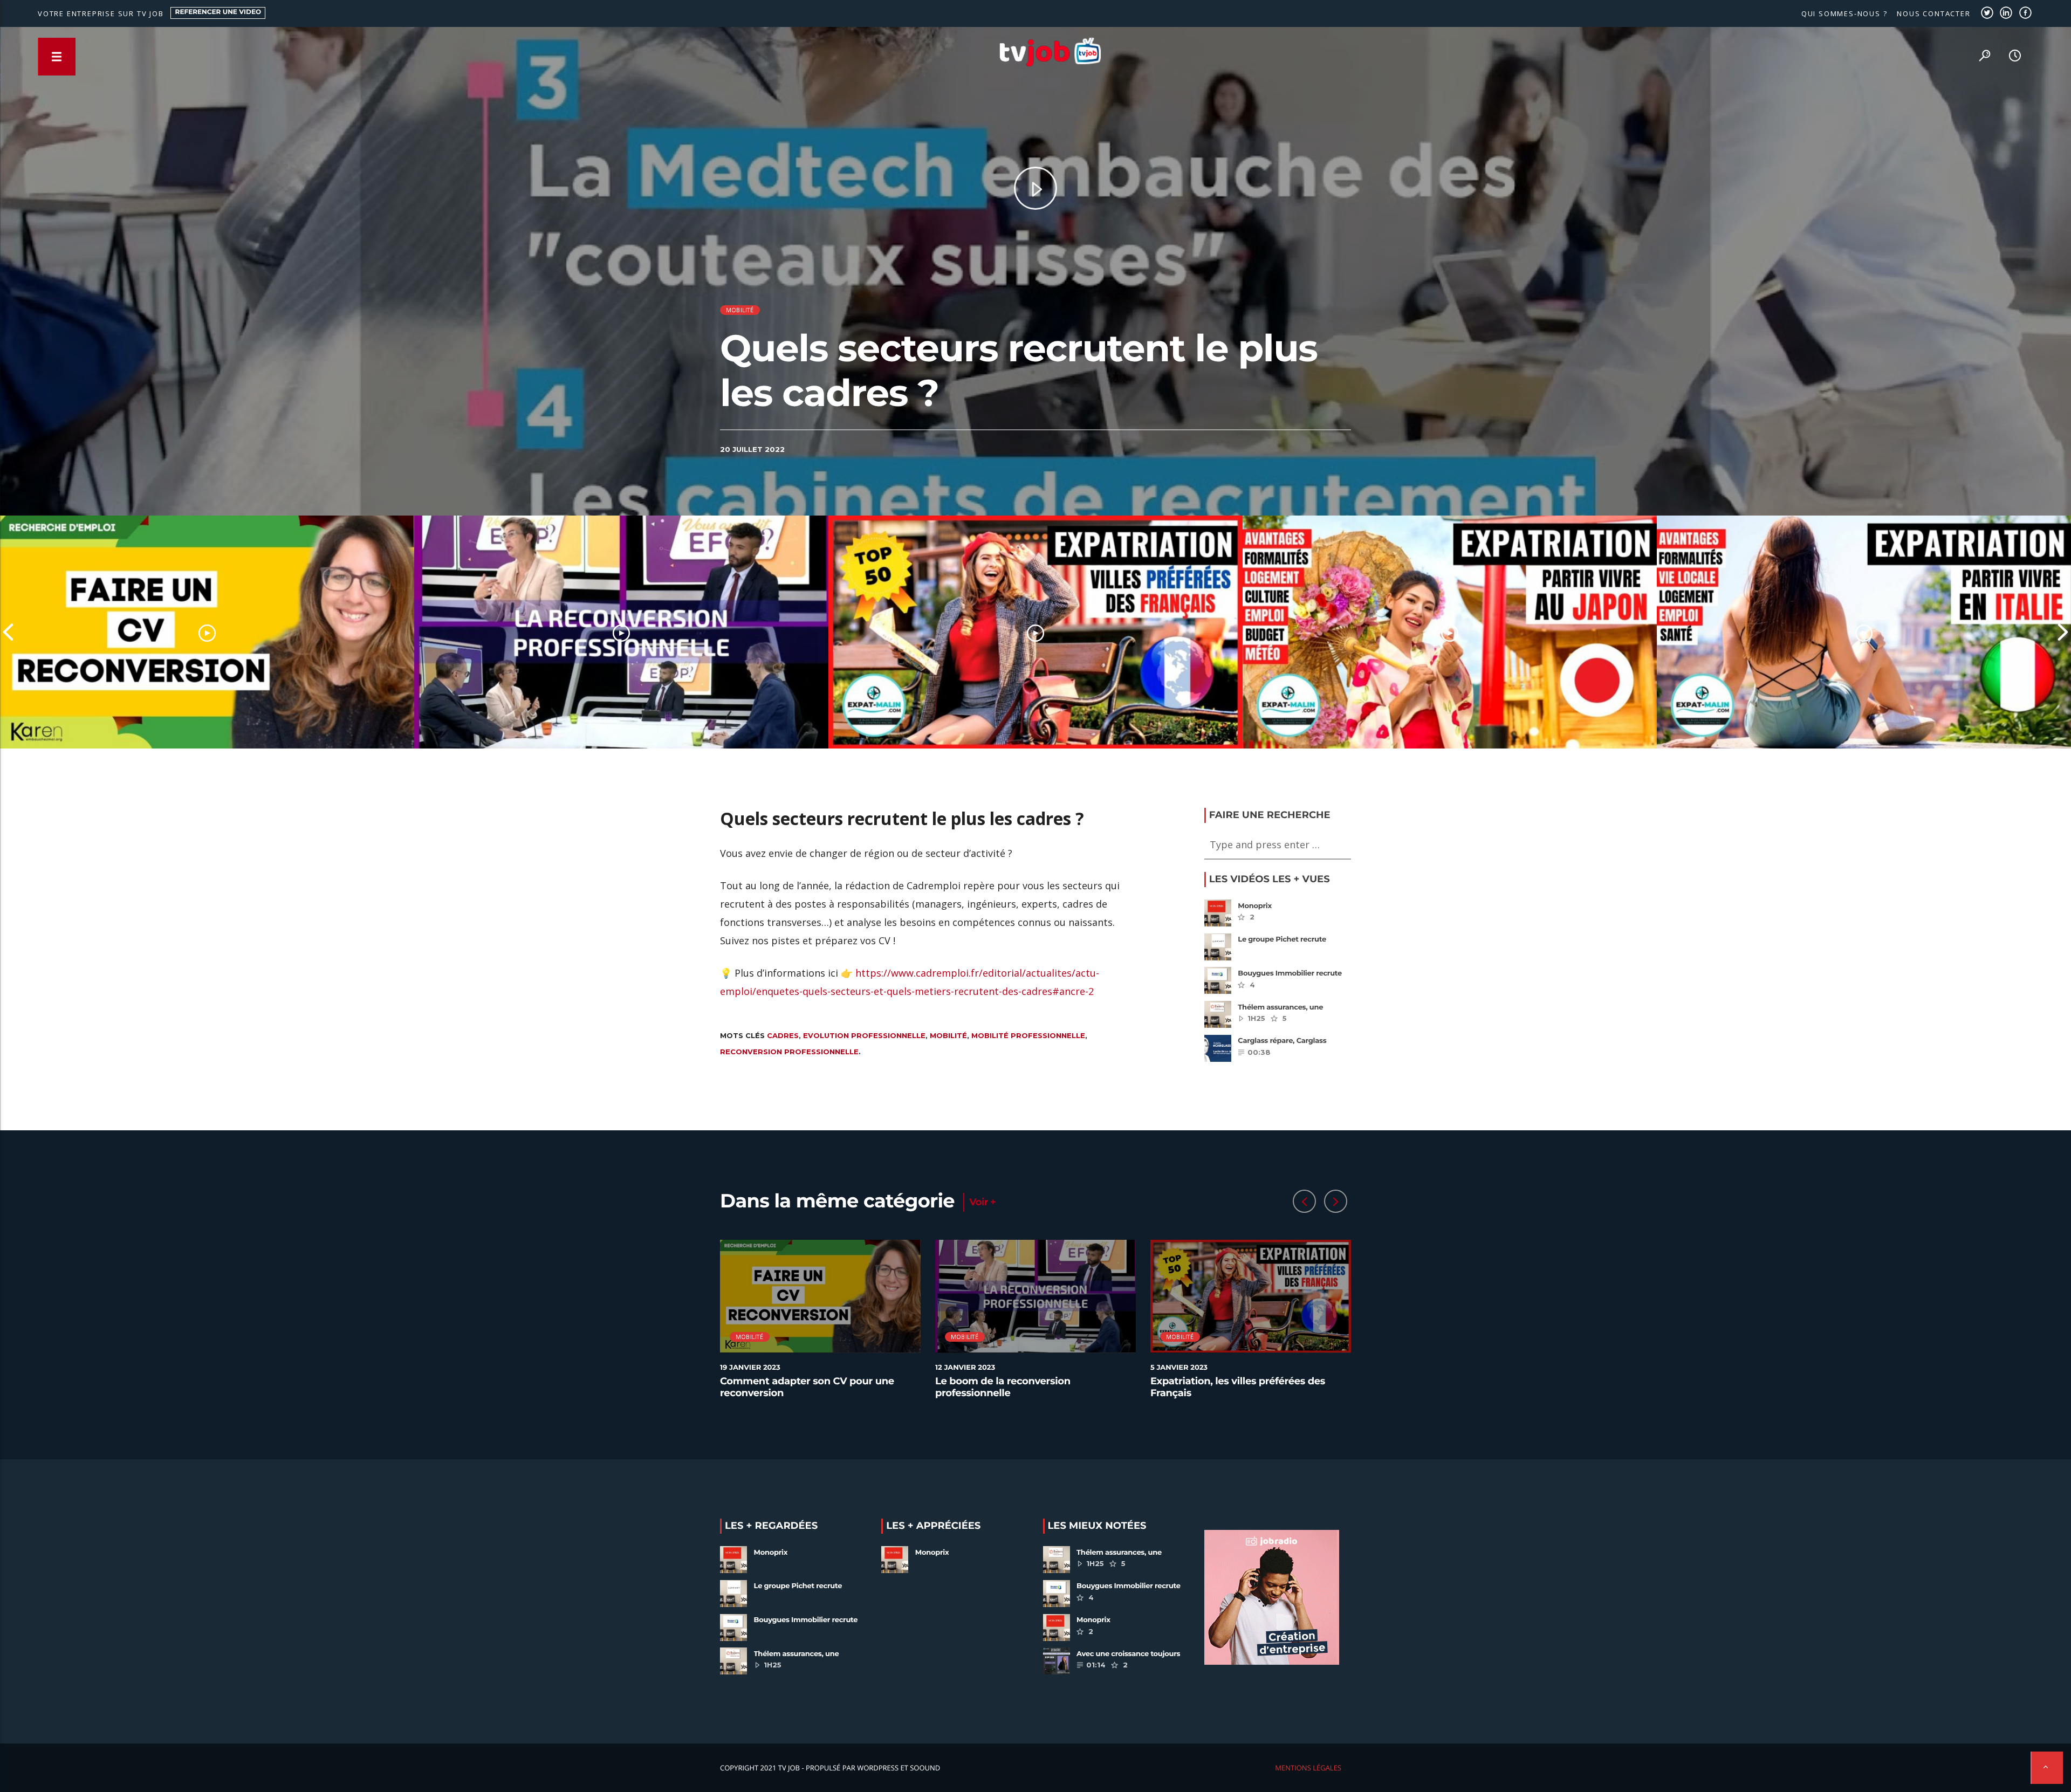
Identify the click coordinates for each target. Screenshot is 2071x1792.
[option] (207, 632)
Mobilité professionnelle (1028, 1035)
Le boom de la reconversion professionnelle (1003, 1387)
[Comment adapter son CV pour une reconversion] (207, 632)
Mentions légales (1308, 1768)
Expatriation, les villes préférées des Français (1238, 1387)
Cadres (783, 1035)
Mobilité (740, 310)
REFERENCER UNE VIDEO (218, 12)
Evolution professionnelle (864, 1035)
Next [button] (2063, 632)
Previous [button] (8, 632)
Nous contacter (1933, 13)
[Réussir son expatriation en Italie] (1864, 632)
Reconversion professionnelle (789, 1052)
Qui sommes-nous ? (1844, 13)
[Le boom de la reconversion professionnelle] (621, 632)
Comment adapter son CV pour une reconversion (807, 1387)
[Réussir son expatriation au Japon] (1450, 632)
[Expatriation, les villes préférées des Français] (1035, 632)
